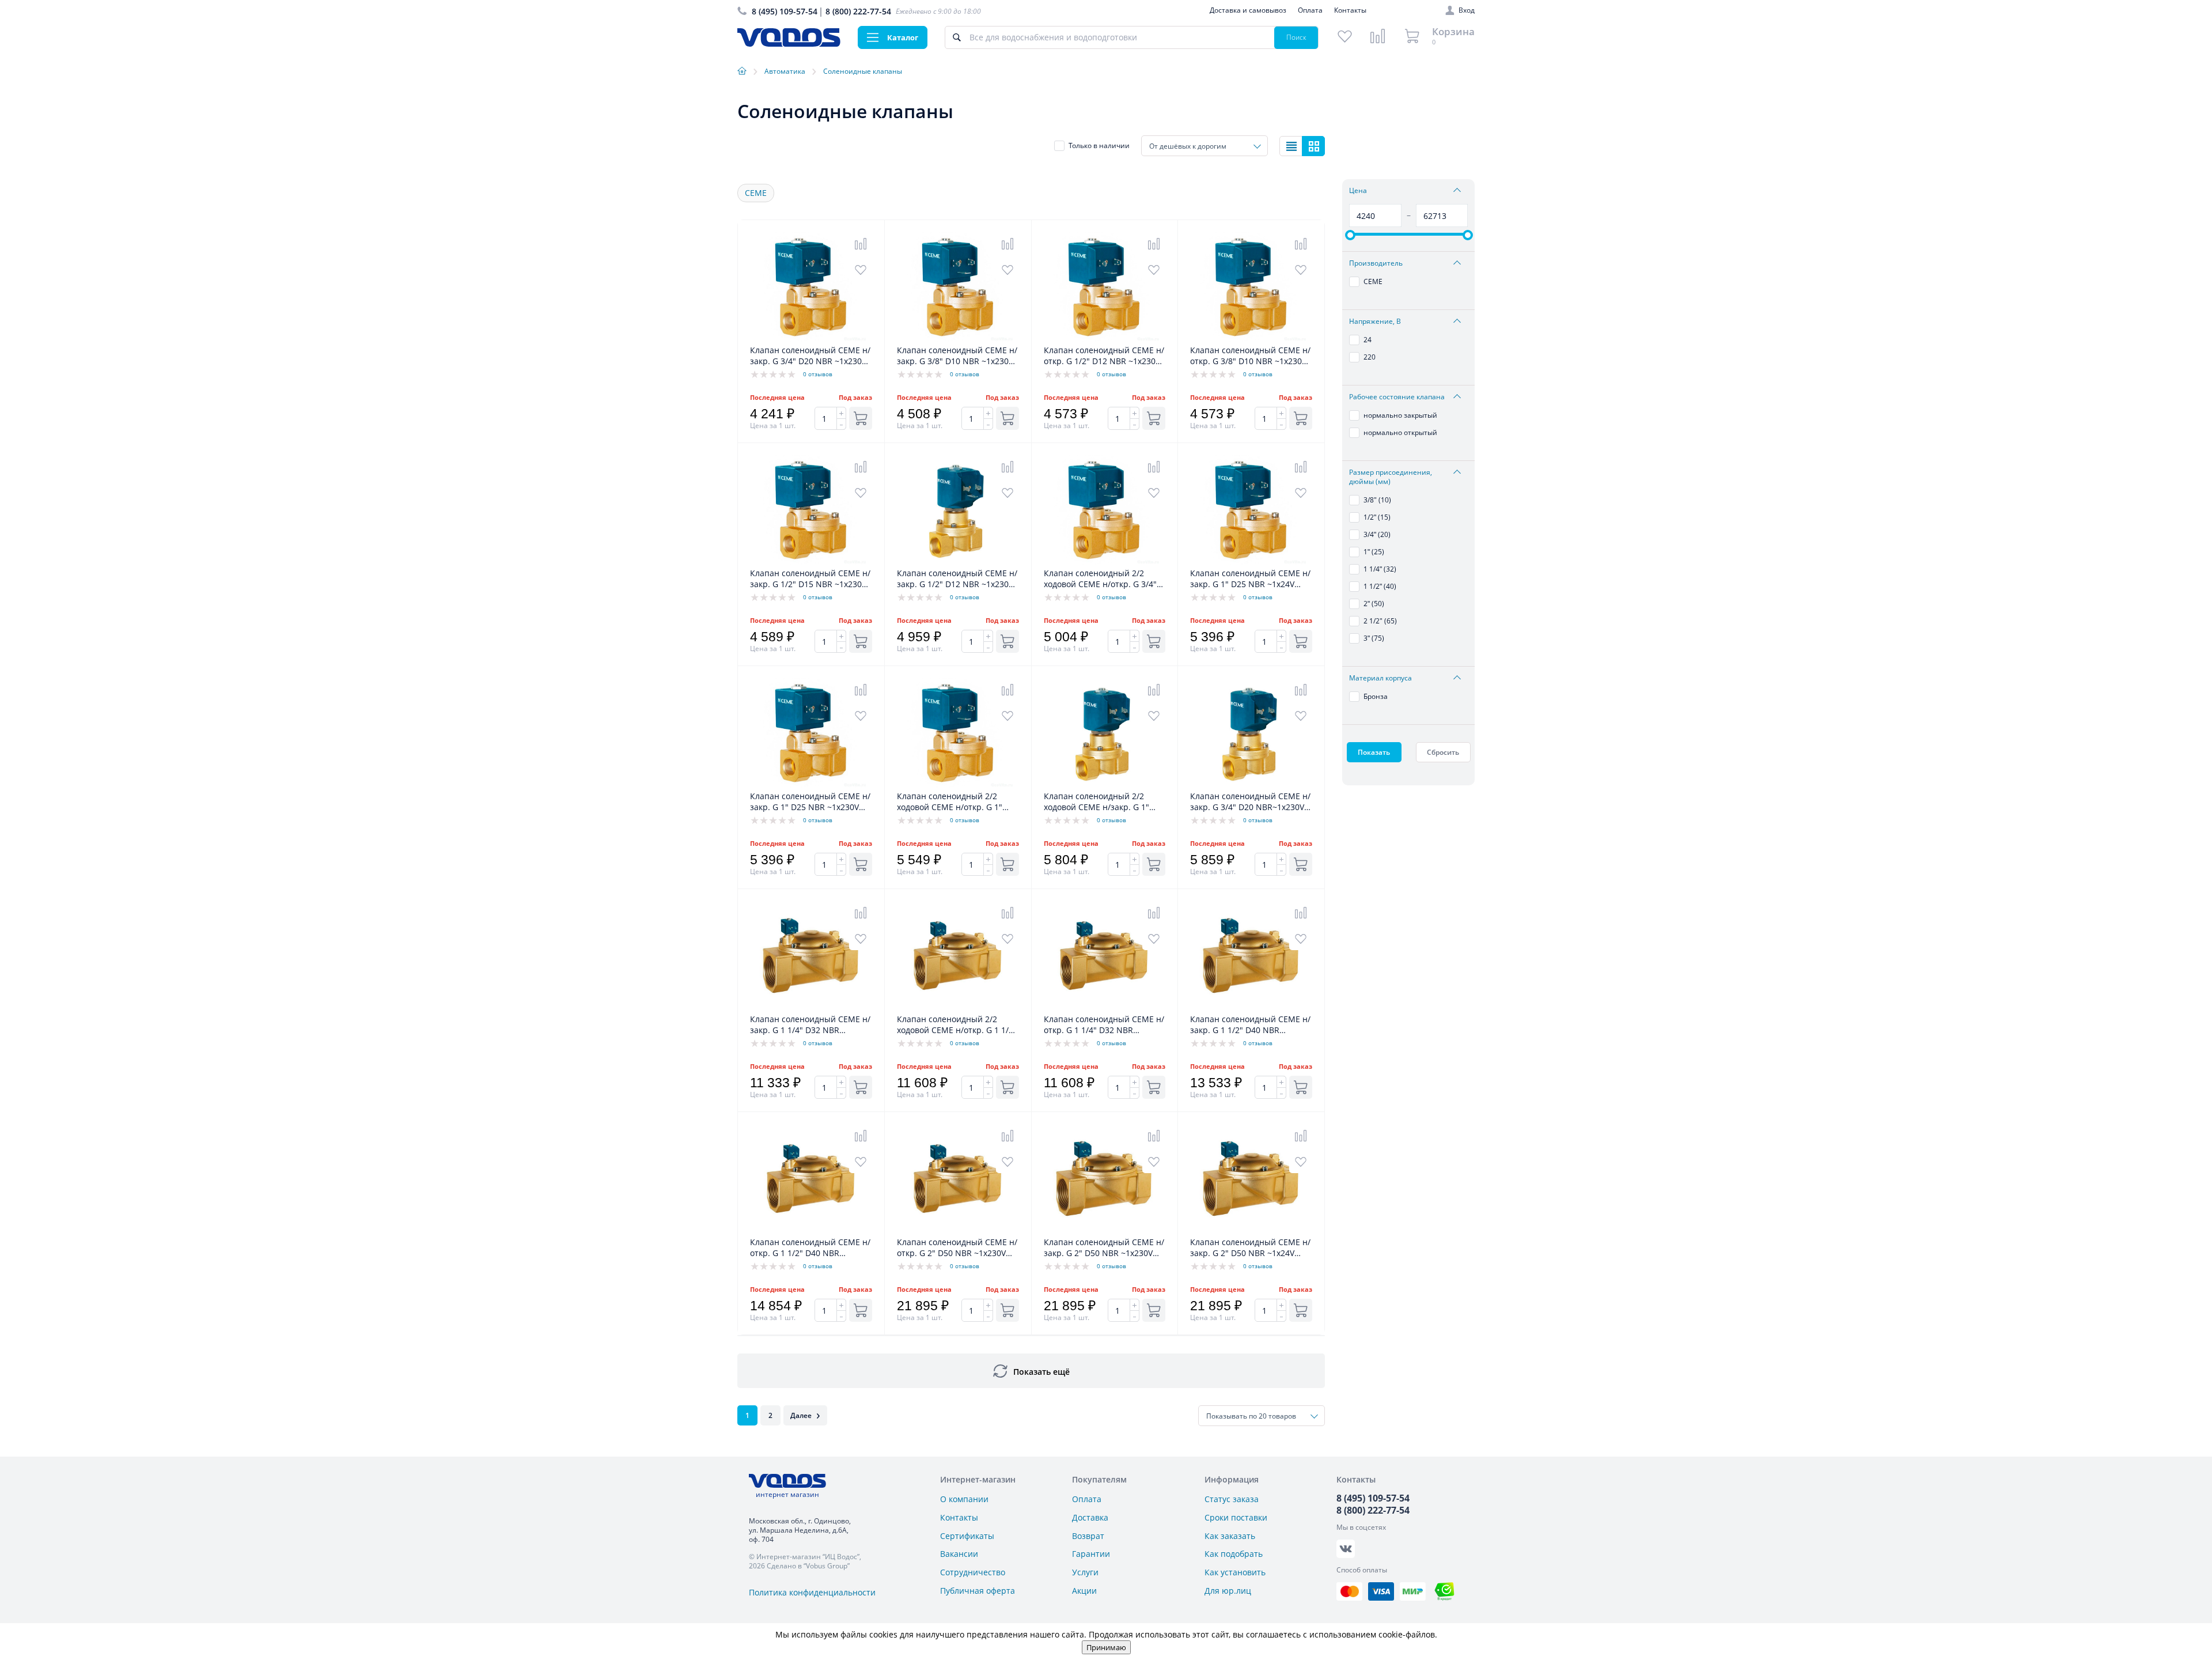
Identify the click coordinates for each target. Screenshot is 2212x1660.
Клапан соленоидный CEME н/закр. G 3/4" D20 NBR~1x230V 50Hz (1250, 802)
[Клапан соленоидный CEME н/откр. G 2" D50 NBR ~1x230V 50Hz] (958, 1230)
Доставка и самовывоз (1248, 10)
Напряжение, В (1375, 322)
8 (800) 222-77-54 (858, 11)
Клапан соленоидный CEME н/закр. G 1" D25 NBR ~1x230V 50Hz (810, 802)
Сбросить (1443, 752)
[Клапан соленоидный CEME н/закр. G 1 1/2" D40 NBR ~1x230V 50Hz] (1251, 1007)
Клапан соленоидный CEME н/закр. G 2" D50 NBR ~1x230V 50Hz (1104, 1248)
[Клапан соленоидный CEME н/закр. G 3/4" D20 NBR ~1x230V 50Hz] (811, 339)
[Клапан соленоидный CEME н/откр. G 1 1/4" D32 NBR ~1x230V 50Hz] (1105, 1007)
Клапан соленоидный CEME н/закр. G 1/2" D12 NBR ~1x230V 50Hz (957, 579)
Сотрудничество (973, 1572)
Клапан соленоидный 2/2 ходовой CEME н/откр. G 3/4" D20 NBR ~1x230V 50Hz (1100, 579)
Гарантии (1091, 1554)
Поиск (1296, 37)
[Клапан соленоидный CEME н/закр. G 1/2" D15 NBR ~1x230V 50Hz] (811, 561)
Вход (1467, 10)
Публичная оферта (978, 1591)
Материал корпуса (1380, 678)
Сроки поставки (1236, 1517)
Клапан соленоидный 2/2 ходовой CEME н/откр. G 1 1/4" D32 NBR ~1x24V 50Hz (957, 1025)
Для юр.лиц (1228, 1591)
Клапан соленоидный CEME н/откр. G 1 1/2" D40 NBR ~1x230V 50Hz (810, 1248)
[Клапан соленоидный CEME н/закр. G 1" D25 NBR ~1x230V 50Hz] (811, 784)
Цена (1358, 191)
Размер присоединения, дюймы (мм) (1391, 477)
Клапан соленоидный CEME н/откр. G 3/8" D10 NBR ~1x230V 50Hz (1250, 356)
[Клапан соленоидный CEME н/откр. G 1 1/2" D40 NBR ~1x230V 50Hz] (811, 1230)
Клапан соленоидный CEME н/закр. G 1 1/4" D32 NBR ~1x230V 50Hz (810, 1025)
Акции (1084, 1591)
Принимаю (1106, 1647)
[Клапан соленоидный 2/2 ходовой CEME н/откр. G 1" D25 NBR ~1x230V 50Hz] (958, 784)
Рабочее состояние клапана (1397, 397)
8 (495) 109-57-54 (785, 11)
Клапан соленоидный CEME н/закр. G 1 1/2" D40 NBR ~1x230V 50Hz (1250, 1025)
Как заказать (1230, 1536)
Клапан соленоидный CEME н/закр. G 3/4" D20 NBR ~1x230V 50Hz (810, 356)
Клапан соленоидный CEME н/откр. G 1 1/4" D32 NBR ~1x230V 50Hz (1104, 1025)
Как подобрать (1234, 1554)
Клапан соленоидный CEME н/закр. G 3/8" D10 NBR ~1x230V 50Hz (957, 356)
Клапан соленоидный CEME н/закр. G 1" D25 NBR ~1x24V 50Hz (1250, 579)
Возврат (1088, 1536)
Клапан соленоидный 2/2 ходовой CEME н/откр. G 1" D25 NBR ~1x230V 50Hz (950, 802)
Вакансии (959, 1554)
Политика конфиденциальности (812, 1592)
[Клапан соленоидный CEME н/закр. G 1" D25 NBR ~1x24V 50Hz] (1251, 561)
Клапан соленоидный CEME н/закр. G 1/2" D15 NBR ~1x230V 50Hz (810, 579)
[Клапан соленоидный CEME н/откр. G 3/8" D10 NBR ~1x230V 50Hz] (1251, 339)
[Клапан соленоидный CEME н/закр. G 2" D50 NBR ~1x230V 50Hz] (1105, 1230)
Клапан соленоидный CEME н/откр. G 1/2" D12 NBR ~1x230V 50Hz (1104, 356)
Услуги (1085, 1572)
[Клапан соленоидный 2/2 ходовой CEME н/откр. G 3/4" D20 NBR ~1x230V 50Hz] (1105, 561)
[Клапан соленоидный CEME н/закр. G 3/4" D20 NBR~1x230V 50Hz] (1251, 784)
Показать (1374, 752)
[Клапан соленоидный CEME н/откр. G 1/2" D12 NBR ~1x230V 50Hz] (1105, 339)
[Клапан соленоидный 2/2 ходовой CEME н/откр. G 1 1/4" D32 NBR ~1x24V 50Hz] (958, 1007)
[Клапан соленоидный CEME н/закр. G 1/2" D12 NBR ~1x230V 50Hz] (958, 561)
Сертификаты (967, 1536)
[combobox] (1205, 146)
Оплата (1310, 10)
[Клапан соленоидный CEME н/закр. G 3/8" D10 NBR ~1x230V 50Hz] (958, 339)
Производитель (1376, 263)
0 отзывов (818, 374)
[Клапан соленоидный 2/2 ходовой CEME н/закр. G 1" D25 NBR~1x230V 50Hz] (1105, 784)
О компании (964, 1499)
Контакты (1350, 10)
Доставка (1090, 1517)
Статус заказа (1232, 1499)
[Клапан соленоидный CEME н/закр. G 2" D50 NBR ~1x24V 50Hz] (1251, 1230)
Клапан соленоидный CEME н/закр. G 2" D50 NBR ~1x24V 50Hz (1250, 1248)
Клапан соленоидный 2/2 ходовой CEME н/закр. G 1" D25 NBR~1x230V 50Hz (1096, 802)
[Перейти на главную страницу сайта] (789, 44)
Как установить (1235, 1572)
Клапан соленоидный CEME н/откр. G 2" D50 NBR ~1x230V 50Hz (957, 1248)
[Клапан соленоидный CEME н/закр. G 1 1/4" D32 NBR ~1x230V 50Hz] (811, 1007)
